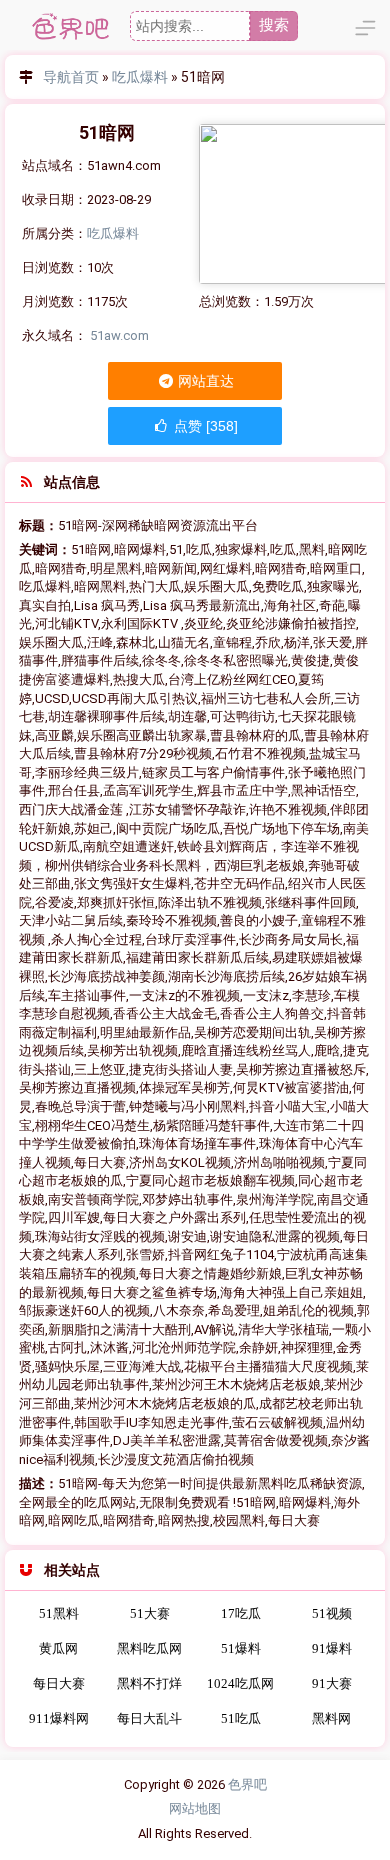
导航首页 (71, 77)
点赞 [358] (204, 426)
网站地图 (195, 1808)
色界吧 (247, 1784)
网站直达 (204, 381)
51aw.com (119, 335)
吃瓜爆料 (140, 77)
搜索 (274, 24)
